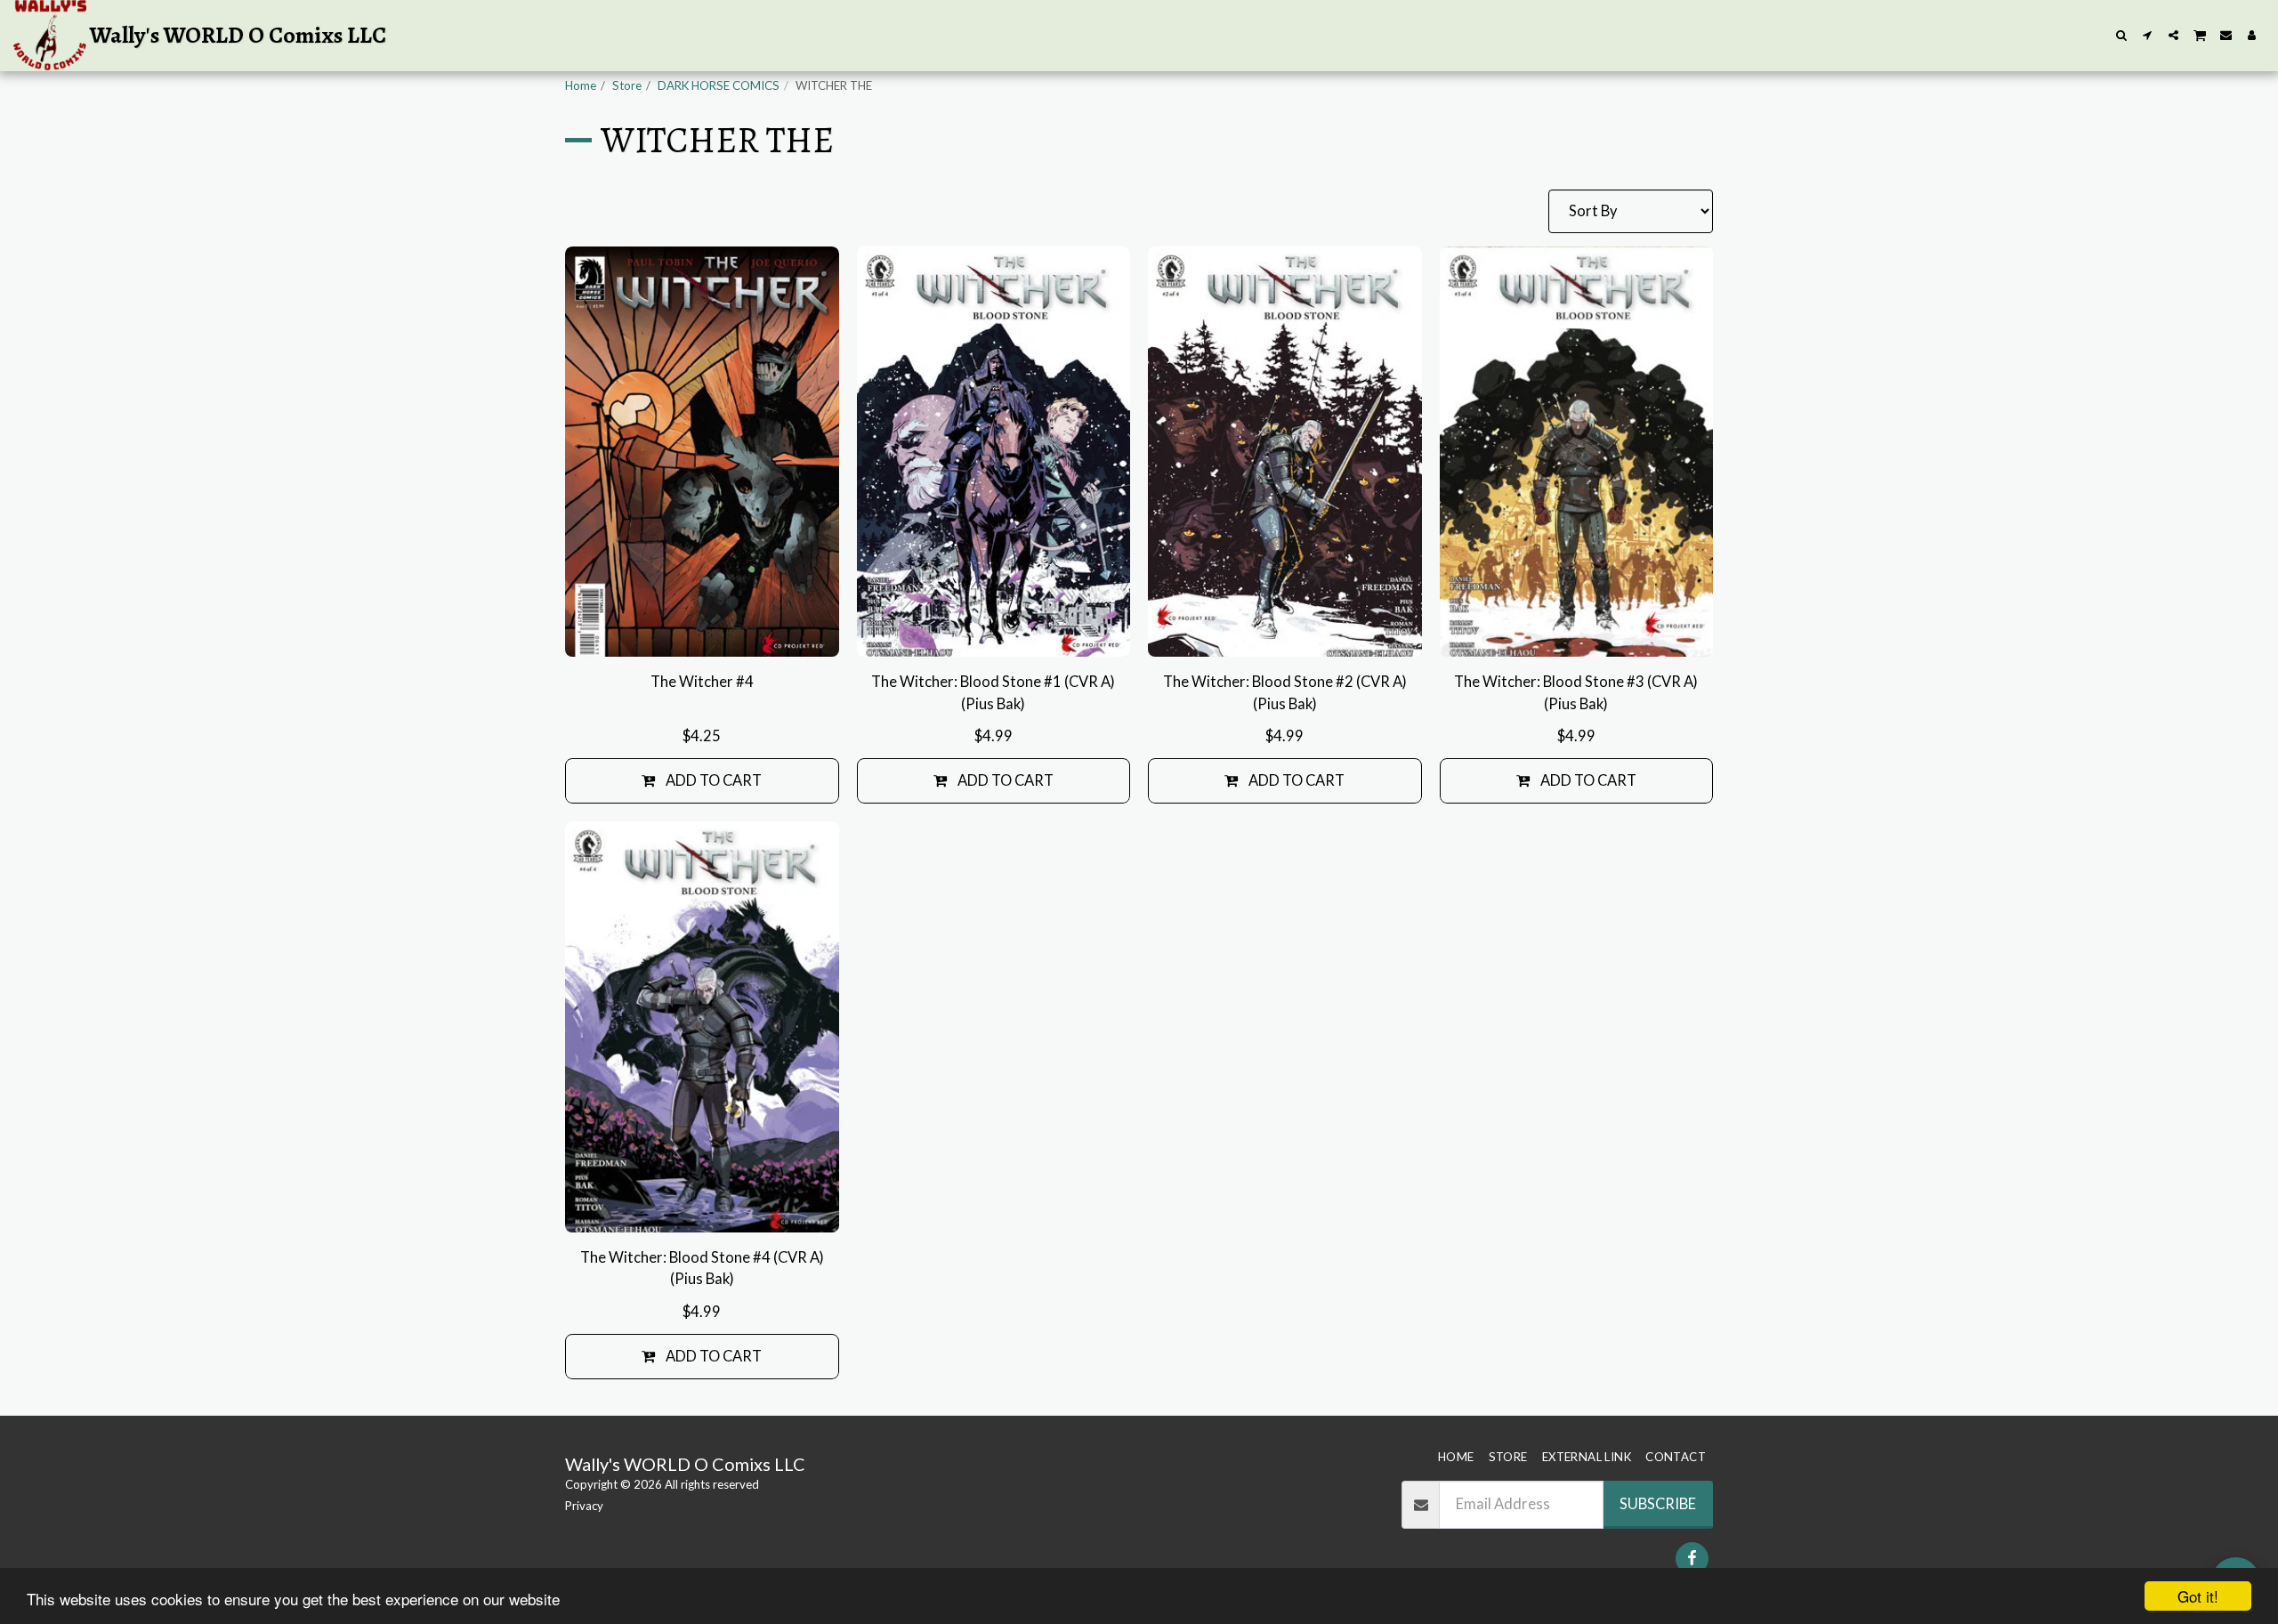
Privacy (584, 1506)
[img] (702, 452)
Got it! (2198, 1596)
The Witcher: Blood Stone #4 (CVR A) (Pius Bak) (702, 1268)
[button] (2122, 35)
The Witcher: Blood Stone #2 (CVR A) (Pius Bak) (1285, 693)
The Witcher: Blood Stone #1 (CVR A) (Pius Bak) (993, 693)
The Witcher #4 (702, 682)
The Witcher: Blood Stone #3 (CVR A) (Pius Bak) (1576, 693)
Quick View (702, 634)
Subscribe (1658, 1504)
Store (627, 85)
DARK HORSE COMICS (719, 85)
